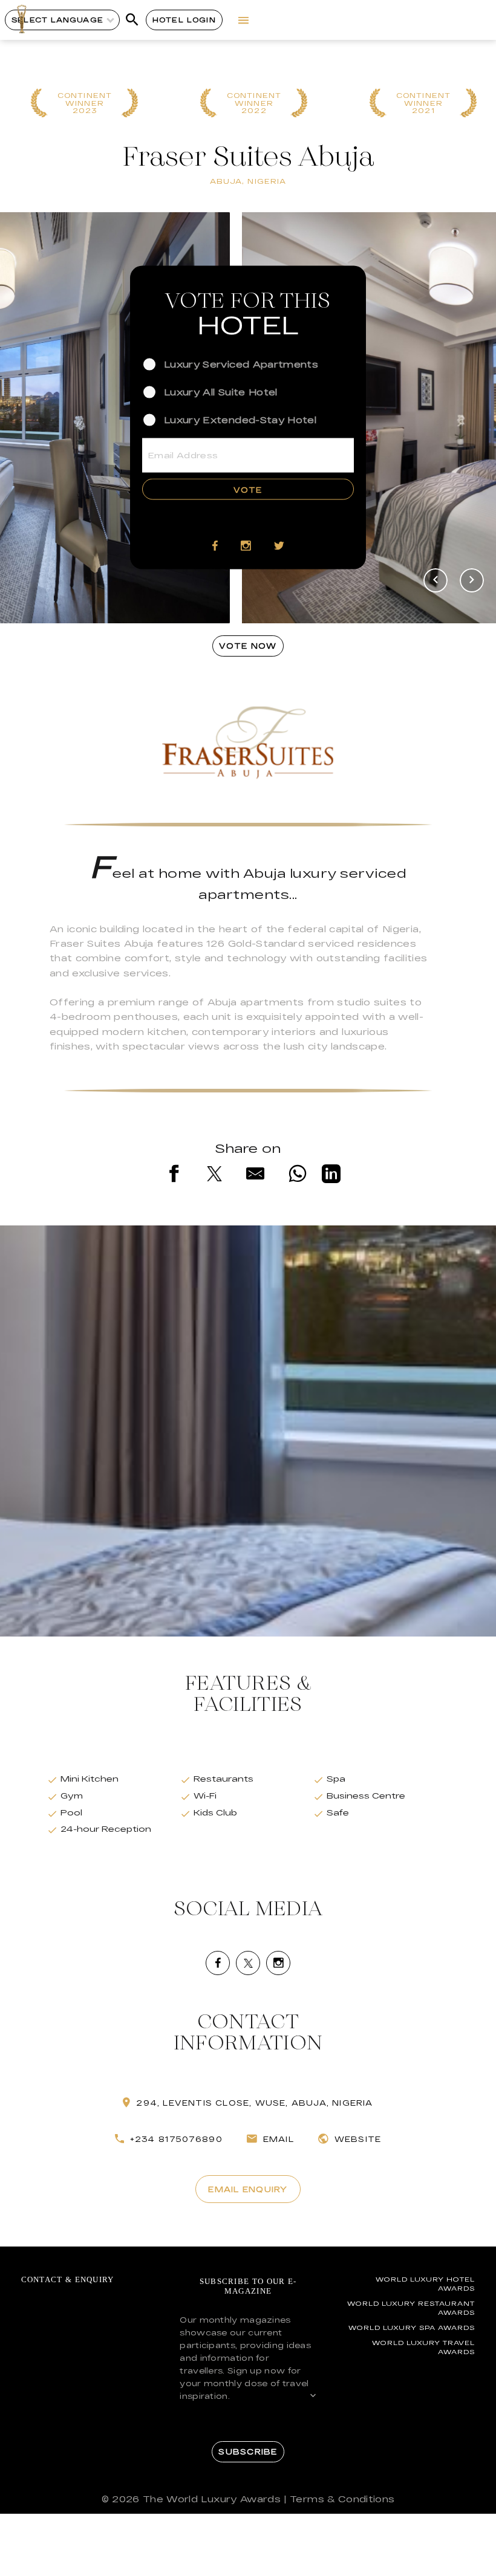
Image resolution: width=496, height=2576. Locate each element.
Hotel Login (184, 20)
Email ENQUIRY (248, 2189)
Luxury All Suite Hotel (221, 392)
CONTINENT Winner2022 (254, 103)
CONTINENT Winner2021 (423, 103)
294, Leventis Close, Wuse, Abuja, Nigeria (254, 2103)
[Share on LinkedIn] (331, 1176)
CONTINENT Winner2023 (85, 103)
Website (358, 2139)
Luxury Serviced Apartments (241, 364)
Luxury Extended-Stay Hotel (240, 420)
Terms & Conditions (342, 2499)
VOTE (248, 490)
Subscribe (248, 2451)
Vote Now (248, 646)
